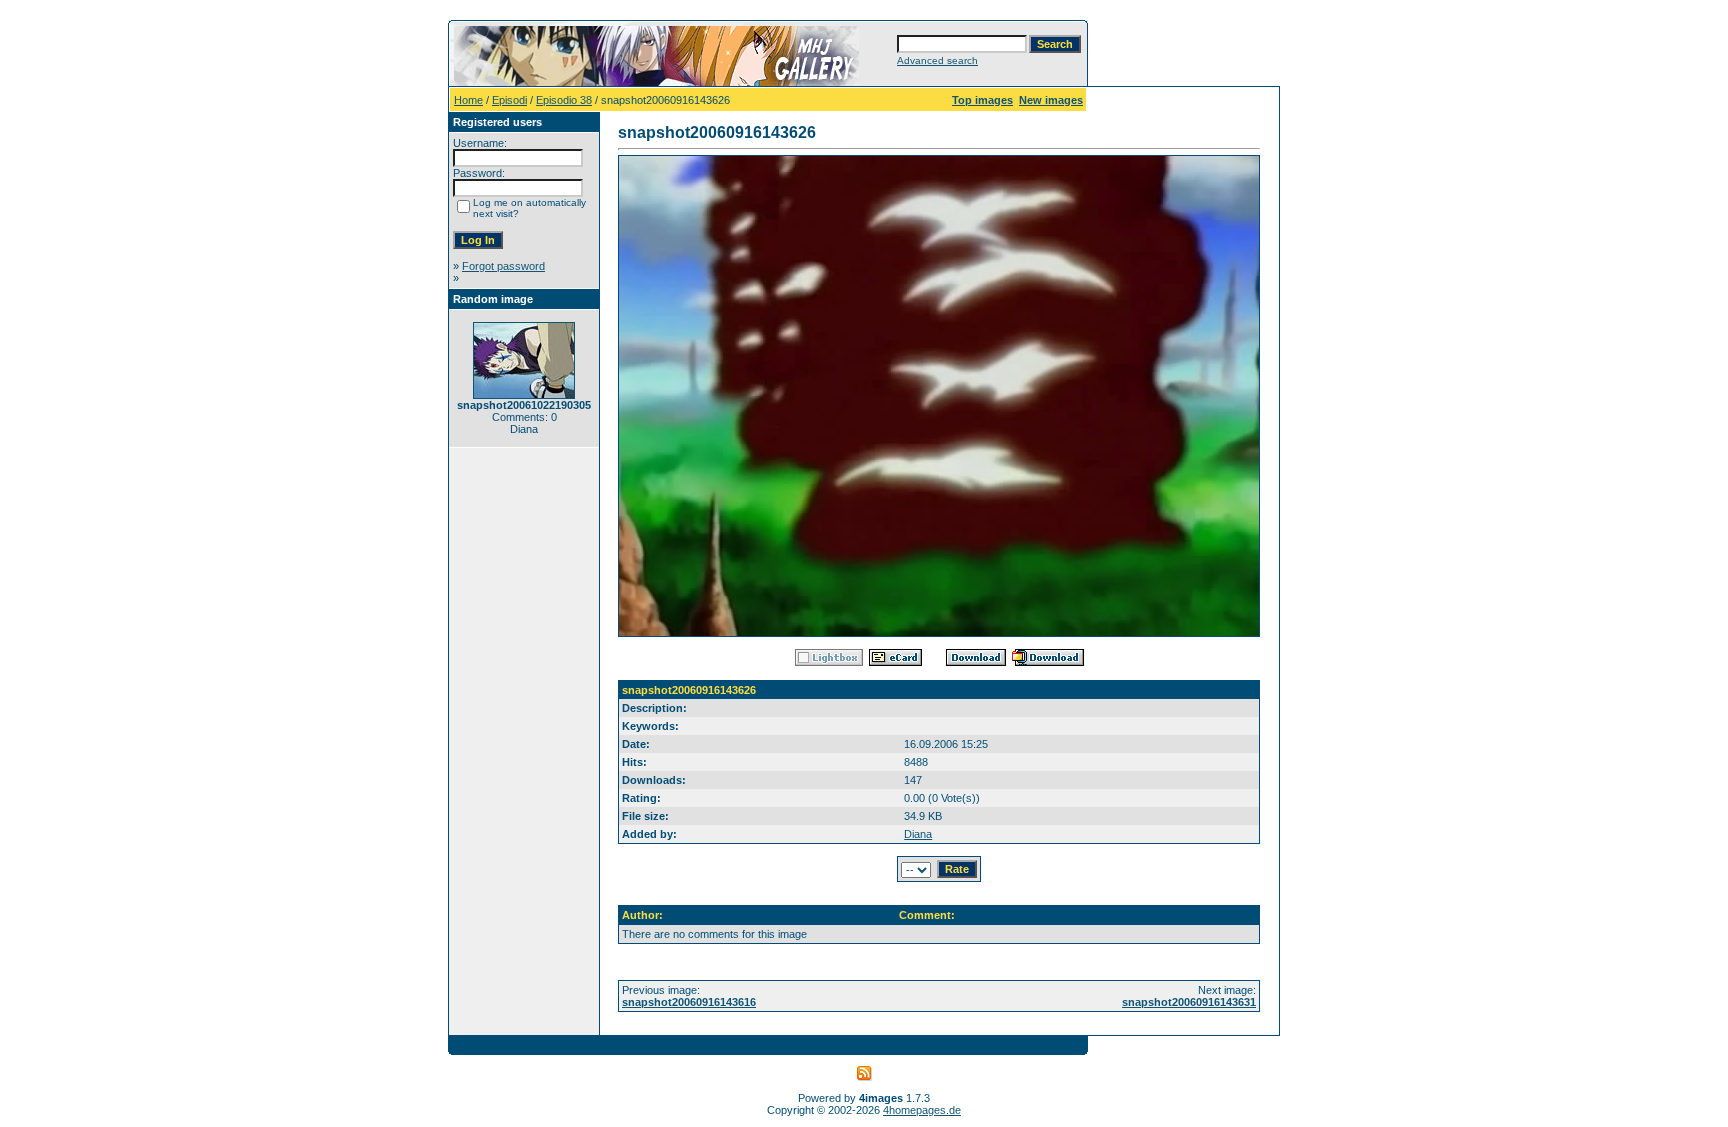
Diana (918, 834)
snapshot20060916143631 (1189, 1002)
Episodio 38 (564, 100)
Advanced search (937, 60)
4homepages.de (922, 1110)
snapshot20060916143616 (689, 1002)
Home (468, 100)
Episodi (509, 100)
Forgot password (503, 266)
